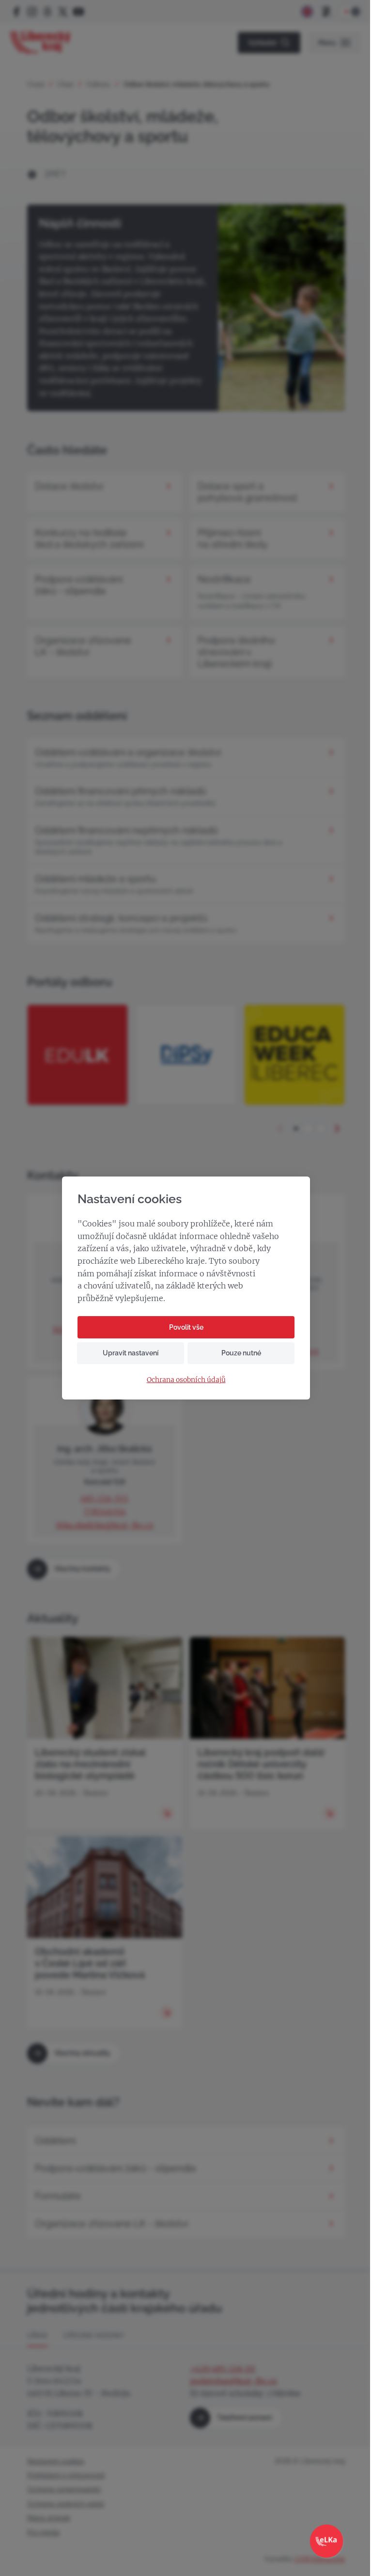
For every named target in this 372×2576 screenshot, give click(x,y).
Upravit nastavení (131, 1353)
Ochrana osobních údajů (186, 1380)
